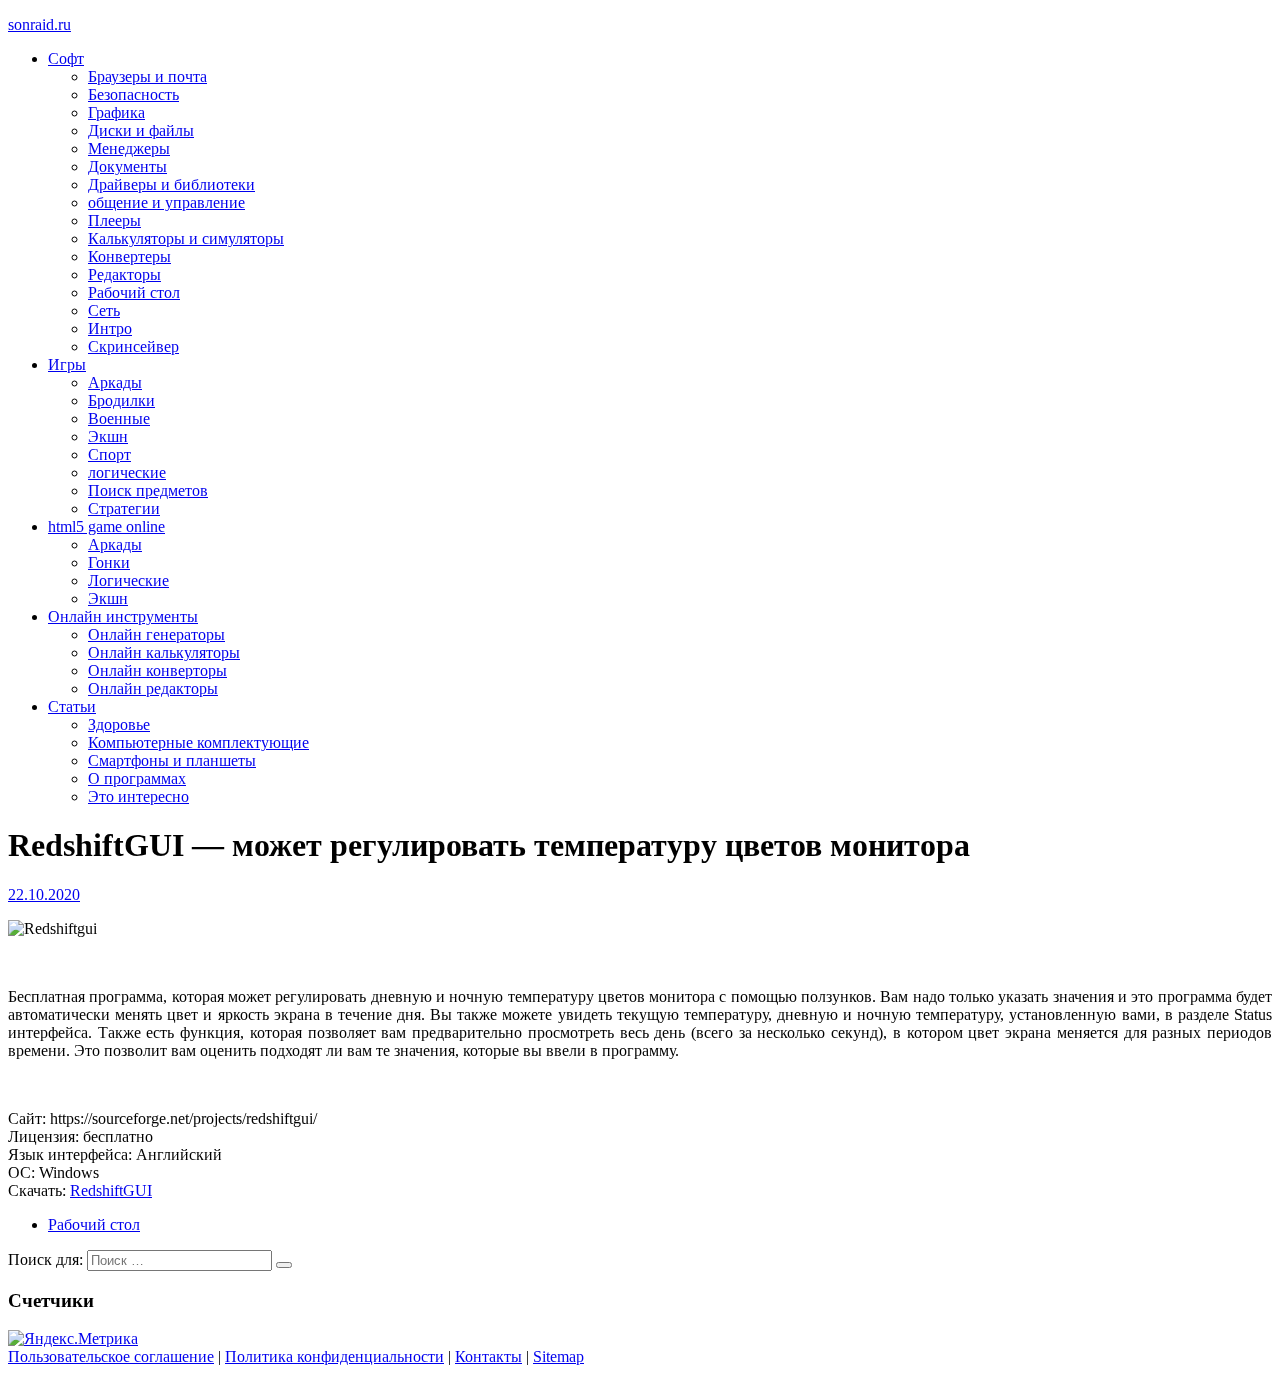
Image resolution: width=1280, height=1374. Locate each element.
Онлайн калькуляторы (164, 652)
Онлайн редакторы (153, 688)
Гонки (109, 562)
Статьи (72, 706)
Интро (110, 328)
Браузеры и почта (147, 76)
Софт (66, 58)
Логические (128, 580)
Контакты (488, 1356)
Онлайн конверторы (157, 670)
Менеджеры (129, 148)
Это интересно (138, 796)
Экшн (108, 436)
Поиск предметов (148, 490)
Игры (67, 364)
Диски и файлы (141, 130)
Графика (116, 112)
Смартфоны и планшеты (172, 760)
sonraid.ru (39, 24)
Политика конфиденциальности (334, 1356)
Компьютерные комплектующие (198, 742)
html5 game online (106, 526)
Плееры (114, 220)
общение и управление (166, 202)
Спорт (109, 454)
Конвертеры (129, 256)
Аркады (115, 382)
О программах (137, 778)
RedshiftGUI (111, 1190)
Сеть (104, 310)
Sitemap (558, 1356)
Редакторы (124, 274)
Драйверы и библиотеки (171, 184)
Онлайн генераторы (156, 634)
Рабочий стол (134, 292)
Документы (127, 166)
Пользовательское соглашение (111, 1356)
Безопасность (133, 94)
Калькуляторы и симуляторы (186, 238)
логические (127, 472)
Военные (119, 418)
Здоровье (119, 724)
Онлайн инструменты (123, 616)
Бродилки (121, 400)
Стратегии (124, 508)
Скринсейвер (133, 346)
